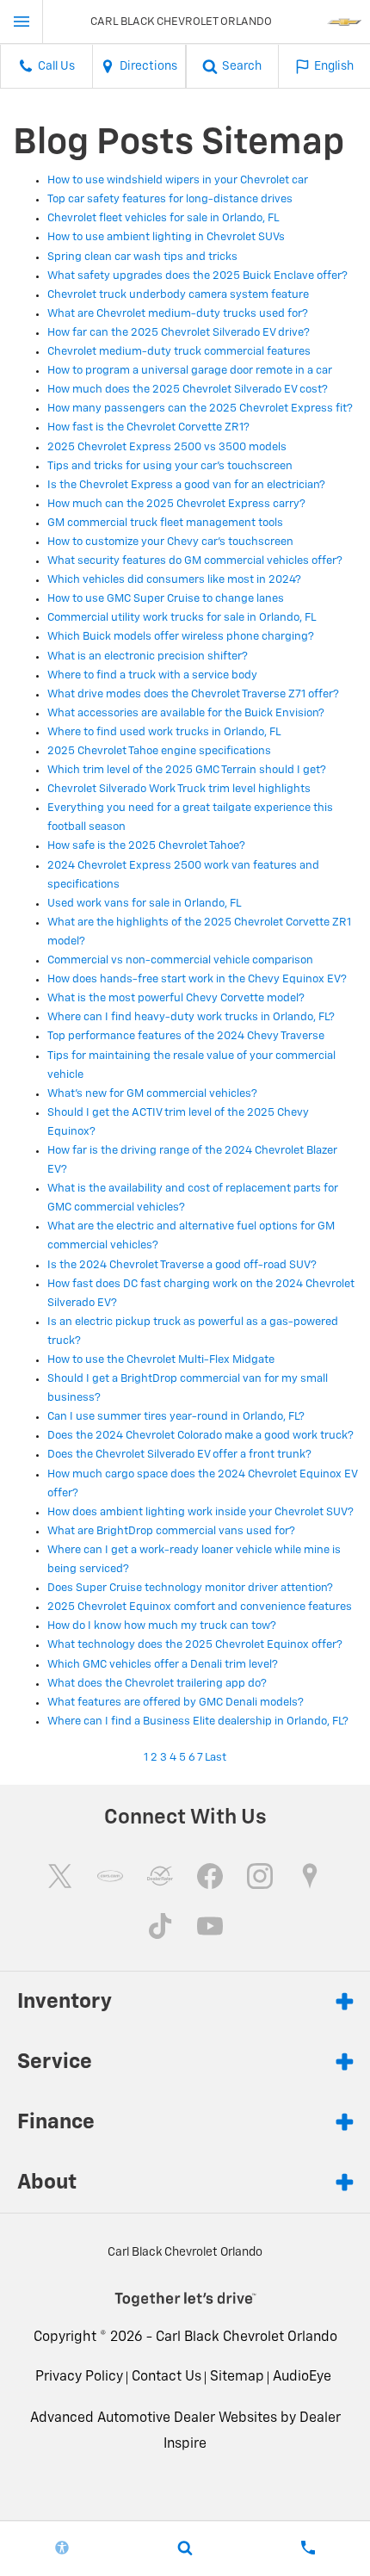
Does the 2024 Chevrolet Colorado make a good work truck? (200, 1436)
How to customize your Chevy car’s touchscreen (170, 542)
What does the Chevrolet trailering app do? (157, 1684)
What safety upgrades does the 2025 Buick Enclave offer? (197, 276)
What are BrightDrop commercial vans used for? (171, 1531)
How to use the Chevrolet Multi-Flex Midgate (161, 1360)
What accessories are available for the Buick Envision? (186, 713)
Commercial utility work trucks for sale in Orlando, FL (182, 618)
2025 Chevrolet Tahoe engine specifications (159, 751)
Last (216, 1758)
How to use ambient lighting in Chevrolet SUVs (166, 237)
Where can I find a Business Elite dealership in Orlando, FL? (198, 1721)
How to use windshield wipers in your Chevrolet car (178, 180)
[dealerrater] (160, 1876)
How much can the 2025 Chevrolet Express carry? (176, 504)
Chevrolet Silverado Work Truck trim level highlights (179, 789)
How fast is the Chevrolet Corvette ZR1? (148, 427)
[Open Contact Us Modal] (308, 2548)
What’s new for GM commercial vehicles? (152, 1094)
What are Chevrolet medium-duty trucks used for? (178, 314)
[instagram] (260, 1876)
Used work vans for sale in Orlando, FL (144, 904)
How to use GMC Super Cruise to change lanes (166, 599)
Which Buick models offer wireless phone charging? (181, 637)
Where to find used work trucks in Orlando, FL (164, 732)
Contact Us (166, 2377)
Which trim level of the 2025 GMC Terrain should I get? (187, 770)
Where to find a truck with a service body (152, 675)
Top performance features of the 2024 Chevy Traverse (186, 1036)
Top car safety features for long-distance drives (170, 199)
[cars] (110, 1876)
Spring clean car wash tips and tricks (142, 257)
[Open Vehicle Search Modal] (185, 2548)
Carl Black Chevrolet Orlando (247, 2338)
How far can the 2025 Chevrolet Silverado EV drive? (179, 333)
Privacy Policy (79, 2377)
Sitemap (237, 2377)
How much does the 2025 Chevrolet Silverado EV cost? (188, 390)
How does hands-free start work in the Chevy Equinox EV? (197, 979)
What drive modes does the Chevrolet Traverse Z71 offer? (193, 694)
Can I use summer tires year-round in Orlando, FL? (176, 1417)
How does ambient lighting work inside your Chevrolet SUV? (200, 1512)
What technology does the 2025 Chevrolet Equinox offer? (195, 1645)
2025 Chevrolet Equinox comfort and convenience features (200, 1607)
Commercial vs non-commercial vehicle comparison (180, 960)
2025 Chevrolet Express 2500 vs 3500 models (167, 447)
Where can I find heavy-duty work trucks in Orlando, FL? (191, 1017)
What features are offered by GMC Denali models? (176, 1703)
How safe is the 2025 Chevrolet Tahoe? (146, 846)
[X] (60, 1876)
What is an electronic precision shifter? (148, 656)
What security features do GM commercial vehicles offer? (195, 561)
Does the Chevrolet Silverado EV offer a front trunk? (179, 1455)
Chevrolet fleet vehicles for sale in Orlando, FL (163, 218)
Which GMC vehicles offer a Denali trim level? (163, 1665)
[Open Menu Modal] (22, 22)
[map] (310, 1876)
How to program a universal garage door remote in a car (190, 371)
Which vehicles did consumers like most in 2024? (174, 580)
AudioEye (302, 2377)
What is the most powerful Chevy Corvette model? (176, 998)
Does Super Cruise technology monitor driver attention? (190, 1588)
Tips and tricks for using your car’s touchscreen (170, 466)
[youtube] (210, 1926)
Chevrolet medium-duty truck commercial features (179, 352)
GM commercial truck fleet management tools (165, 523)
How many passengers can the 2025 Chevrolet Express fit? (200, 409)
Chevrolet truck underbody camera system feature (178, 295)
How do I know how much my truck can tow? (162, 1626)
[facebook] (210, 1876)
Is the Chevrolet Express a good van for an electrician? (186, 485)
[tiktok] (160, 1926)
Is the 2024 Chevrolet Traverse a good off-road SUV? (182, 1265)
